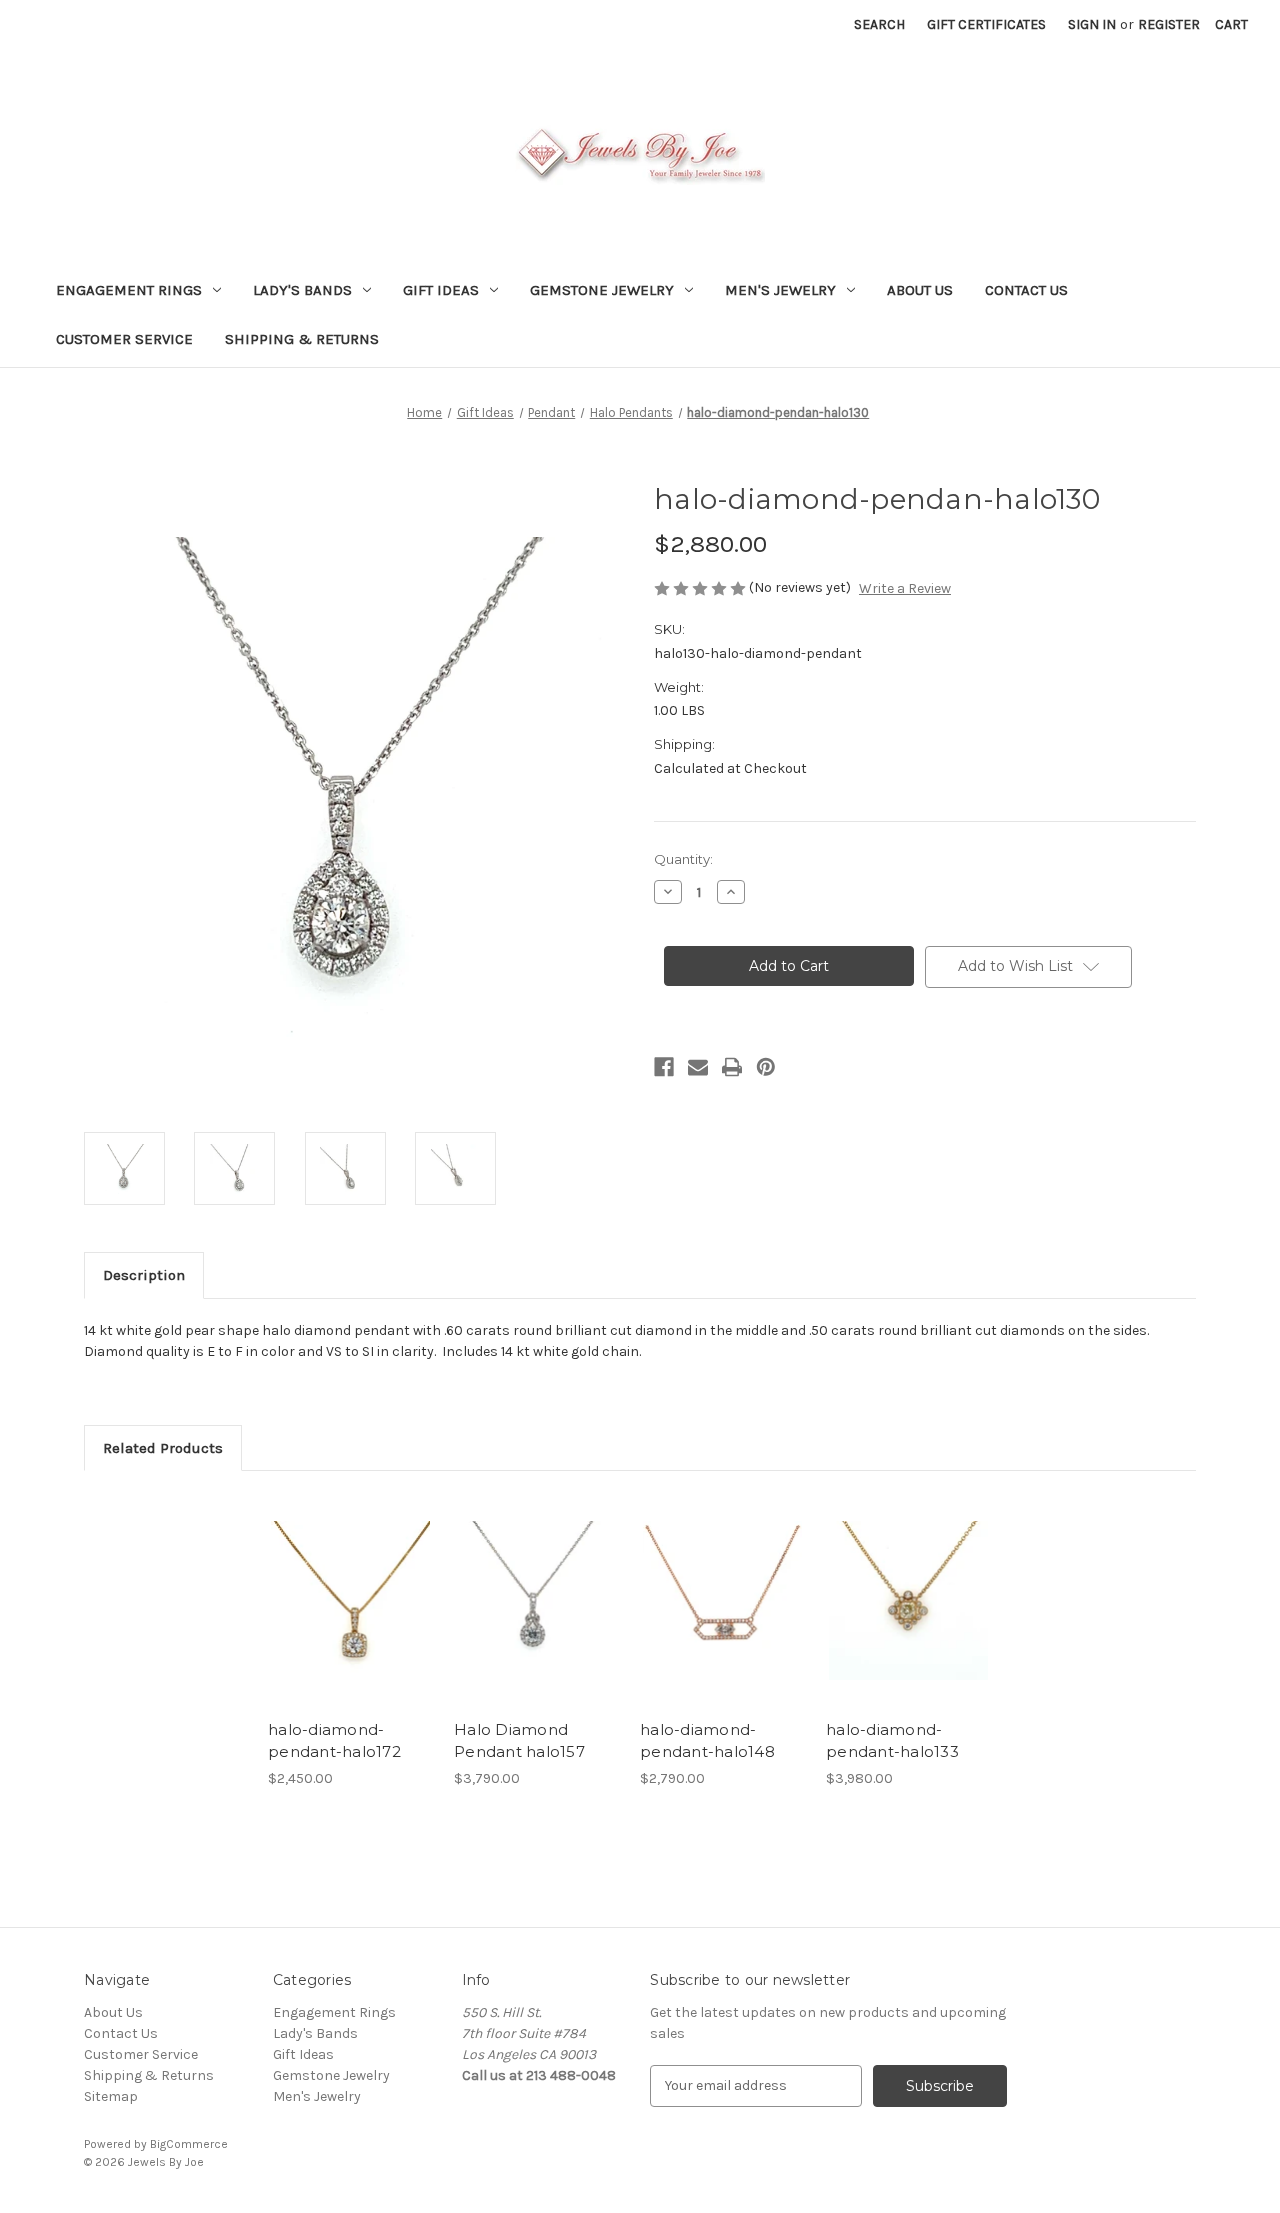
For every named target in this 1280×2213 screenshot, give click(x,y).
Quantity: (683, 859)
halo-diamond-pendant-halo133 (892, 1741)
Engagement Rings (129, 290)
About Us (920, 290)
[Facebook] (664, 1067)
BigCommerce (189, 2144)
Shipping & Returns (302, 339)
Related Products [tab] (163, 1448)
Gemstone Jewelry (602, 290)
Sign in (1092, 24)
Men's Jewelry (780, 290)
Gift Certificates (986, 24)
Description (144, 1275)
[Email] (698, 1067)
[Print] (732, 1067)
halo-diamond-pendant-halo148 (707, 1741)
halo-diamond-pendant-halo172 (334, 1741)
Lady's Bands (302, 290)
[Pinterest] (766, 1067)
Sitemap (111, 2096)
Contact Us (1026, 290)
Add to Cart (350, 1618)
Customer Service (124, 339)
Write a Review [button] (905, 588)
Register (1169, 24)
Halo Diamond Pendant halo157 (519, 1741)
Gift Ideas (441, 290)
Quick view (349, 1583)
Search (879, 24)
